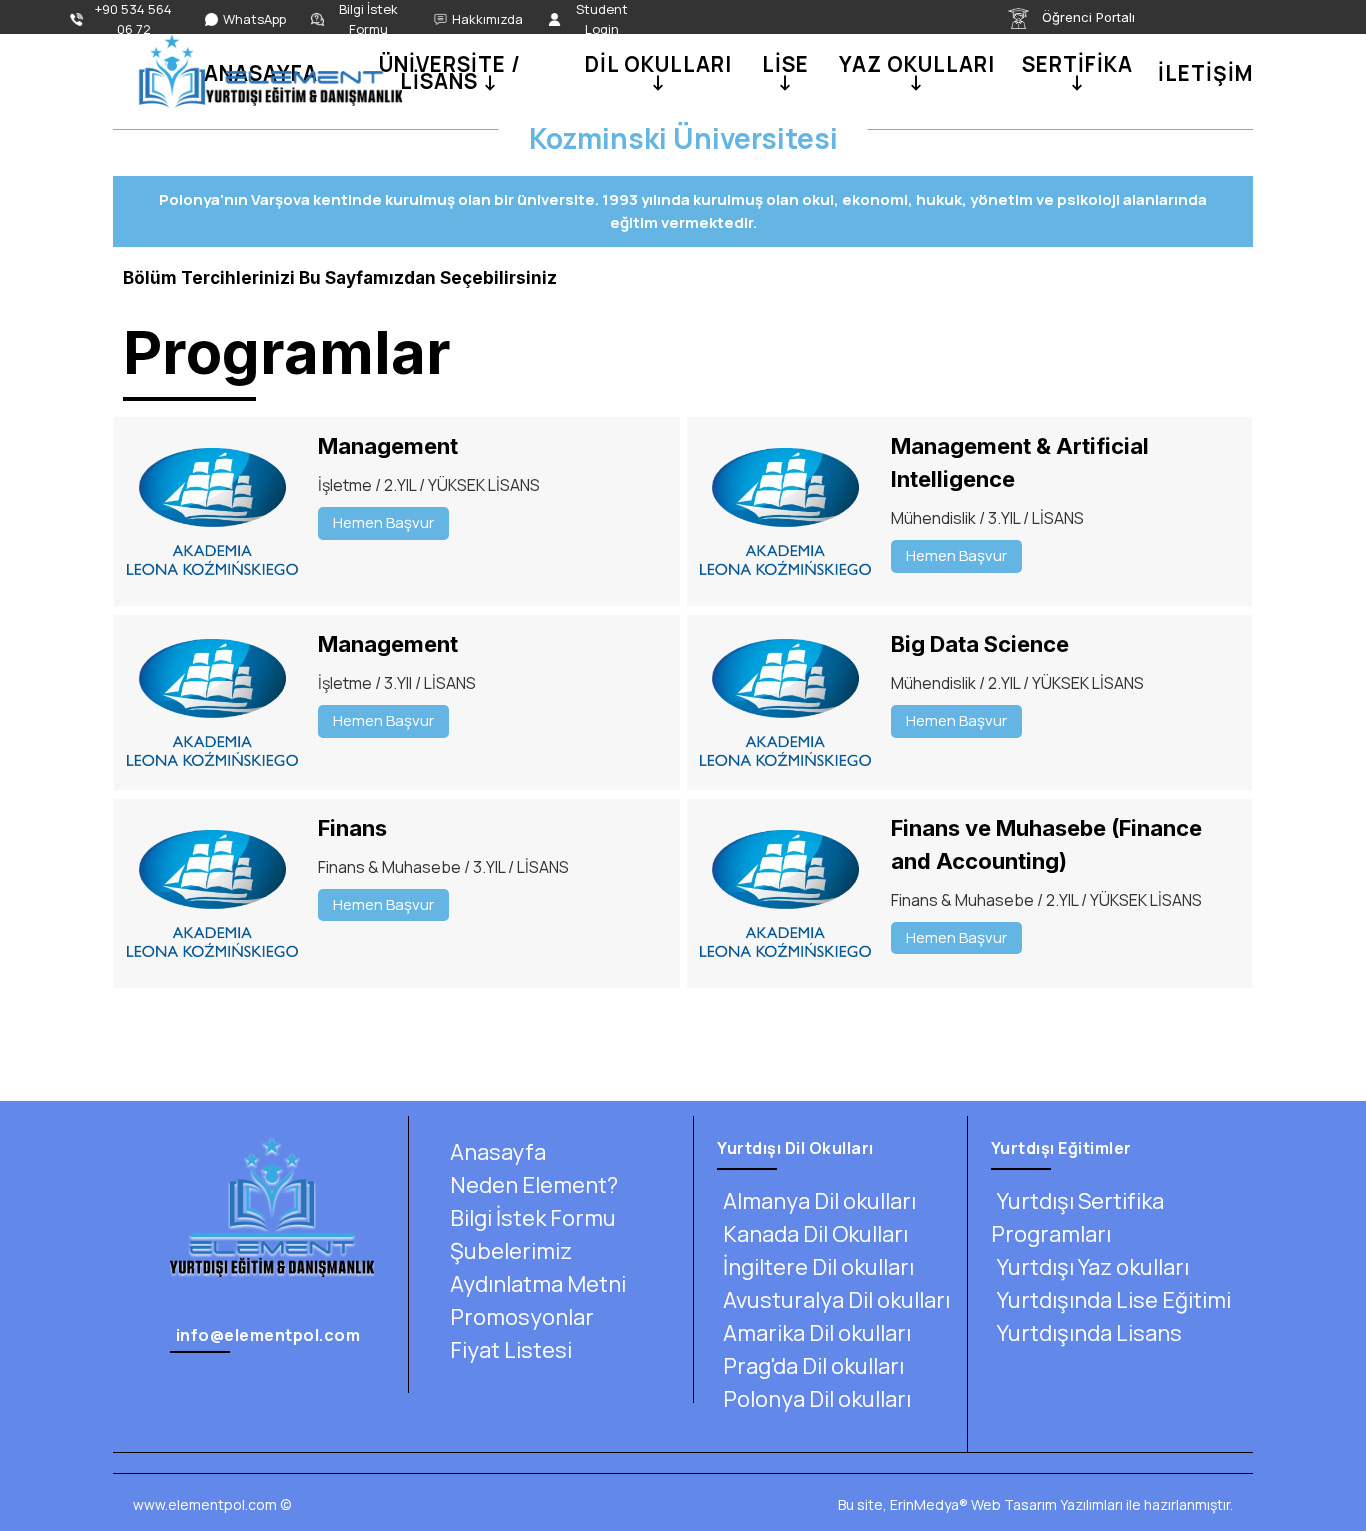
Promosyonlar (522, 1317)
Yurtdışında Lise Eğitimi (1114, 1300)
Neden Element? (534, 1185)
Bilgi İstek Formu (533, 1218)
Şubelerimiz (511, 1251)
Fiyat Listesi (511, 1350)
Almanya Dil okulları (819, 1201)
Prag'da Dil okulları (813, 1366)
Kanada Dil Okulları (815, 1234)
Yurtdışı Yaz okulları (1093, 1267)
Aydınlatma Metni (538, 1284)
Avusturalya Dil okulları (836, 1300)
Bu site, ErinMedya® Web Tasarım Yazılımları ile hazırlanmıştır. (1035, 1504)
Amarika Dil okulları (817, 1333)
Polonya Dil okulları (817, 1399)
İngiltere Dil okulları (818, 1267)
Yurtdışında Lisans (1089, 1333)
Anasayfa (498, 1152)
